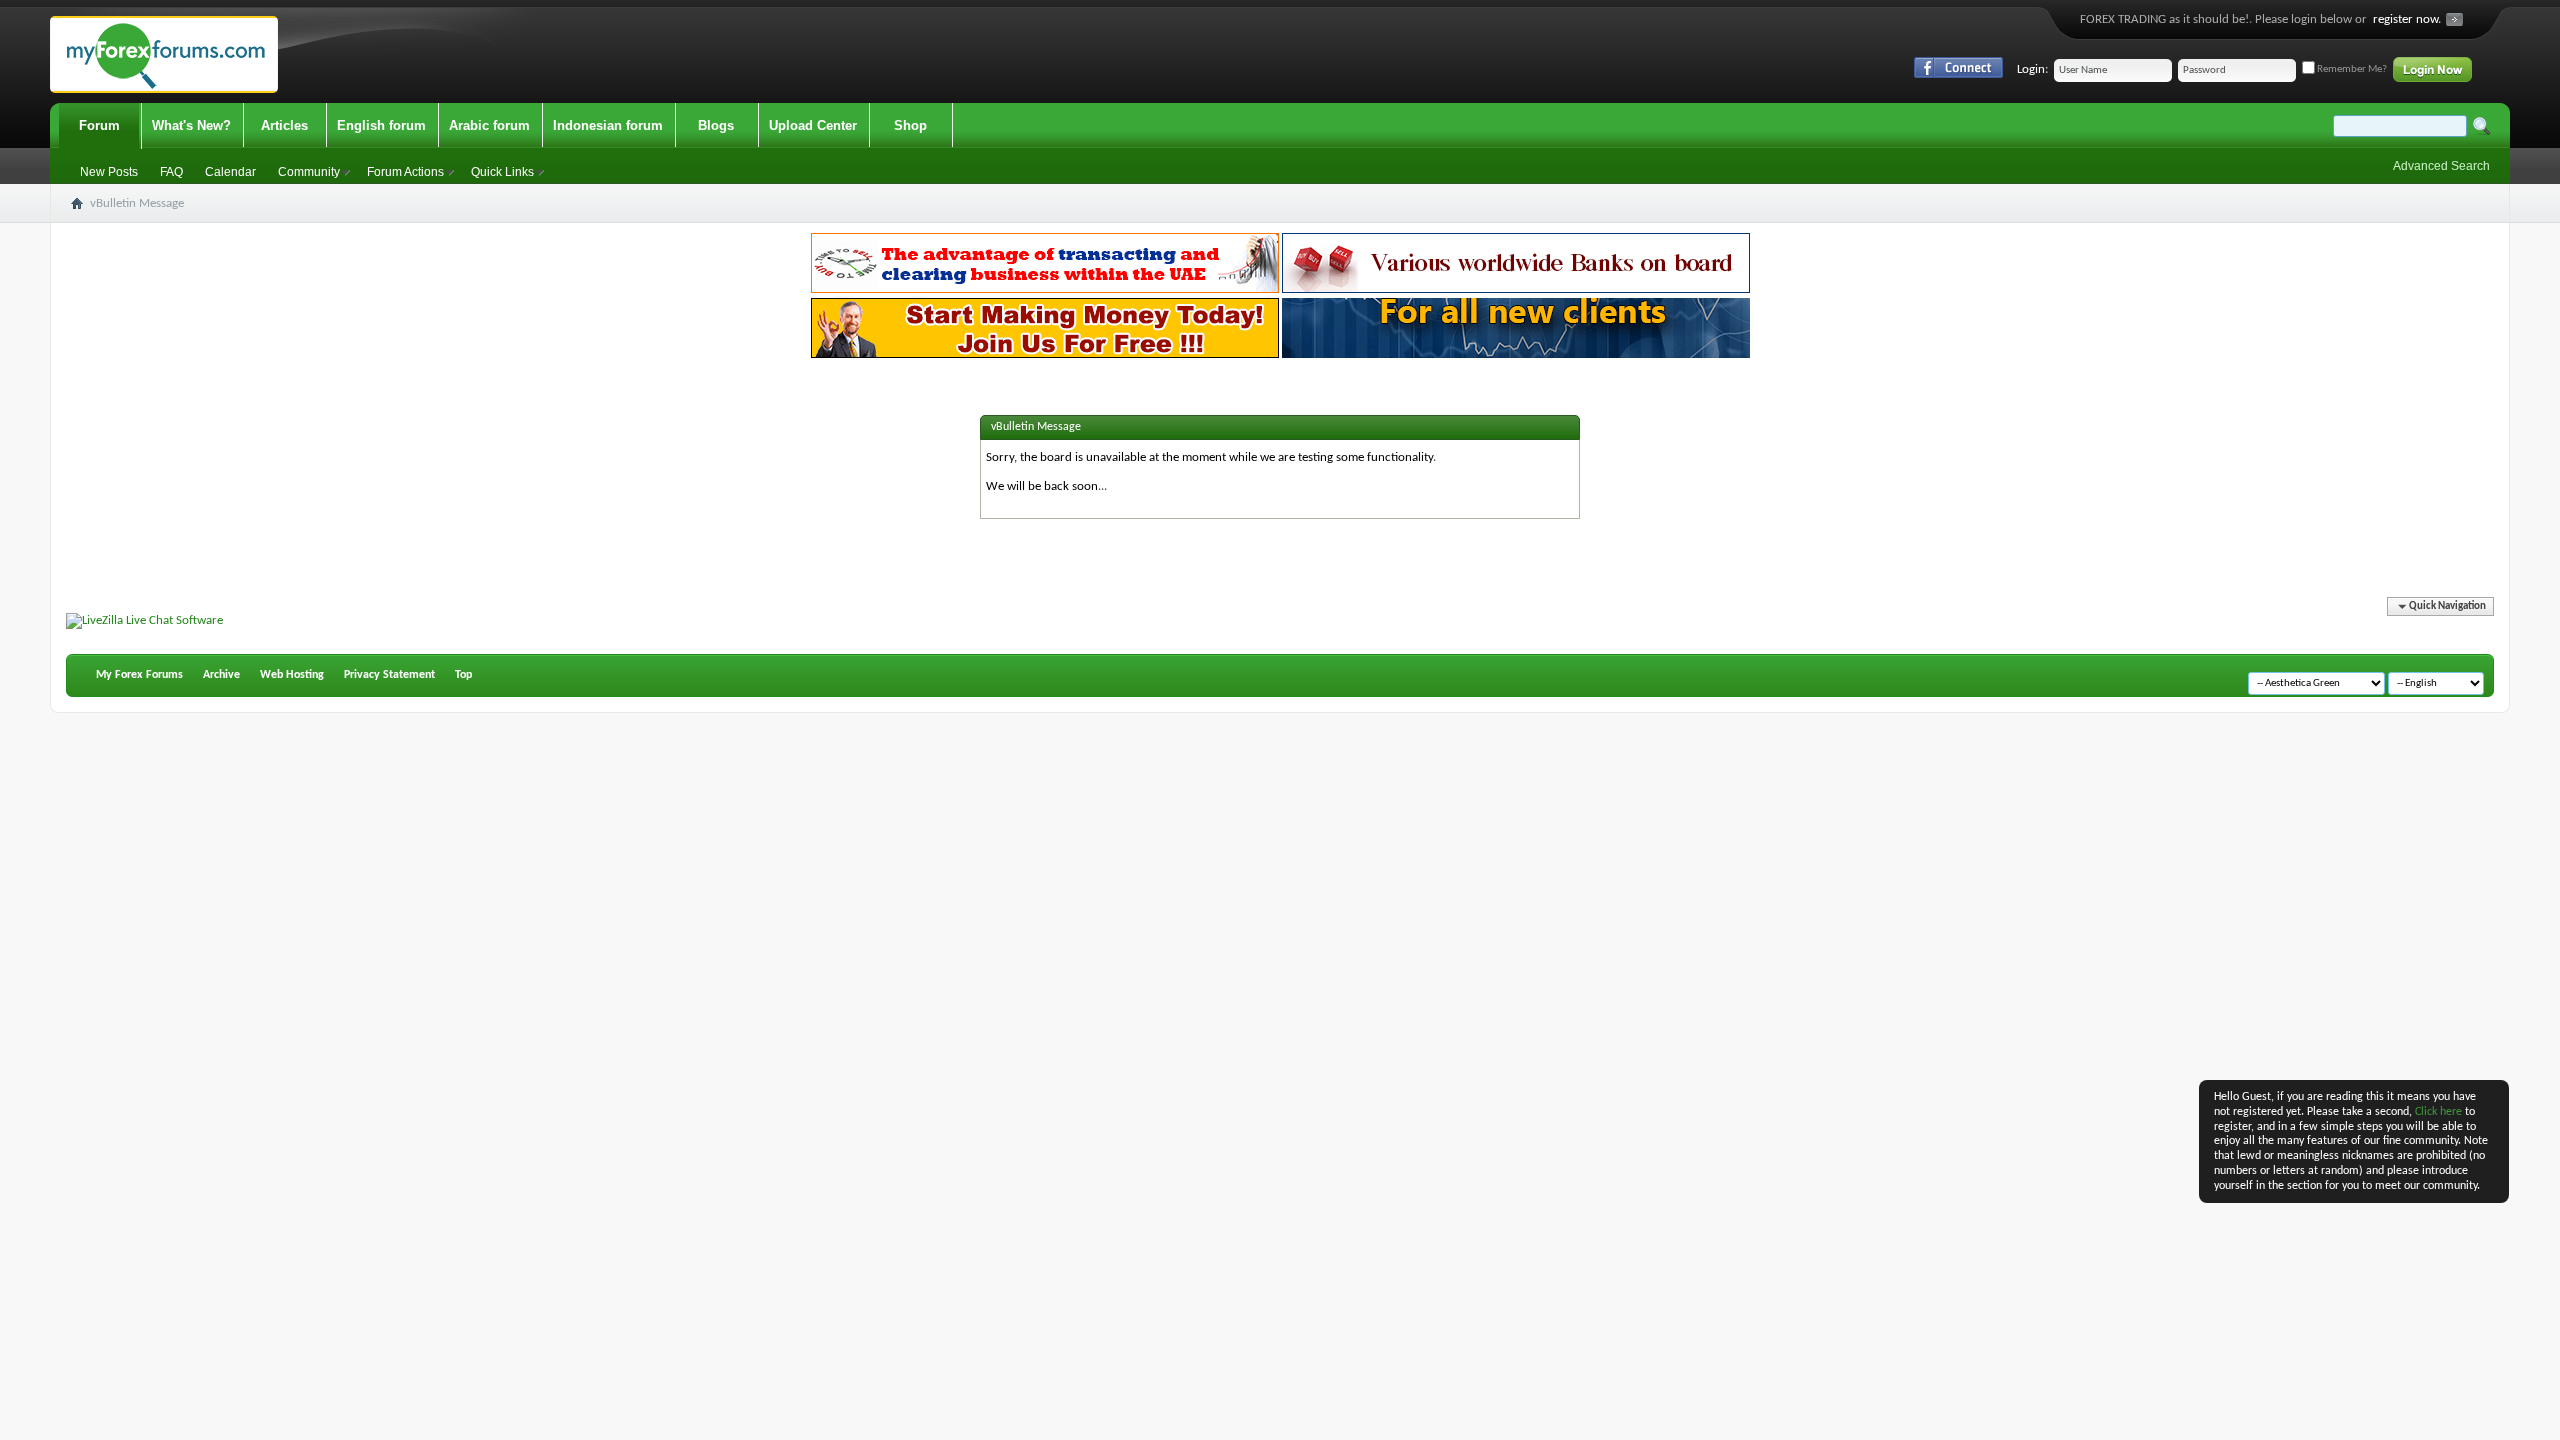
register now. (2407, 19)
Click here (2438, 1112)
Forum (99, 125)
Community (309, 172)
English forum (381, 125)
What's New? (191, 125)
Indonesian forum (608, 125)
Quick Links (502, 172)
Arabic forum (489, 125)
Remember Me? (2351, 69)
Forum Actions (405, 172)
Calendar (230, 172)
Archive (221, 675)
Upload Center (813, 125)
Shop (910, 125)
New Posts (109, 172)
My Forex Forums (139, 675)
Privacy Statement (389, 675)
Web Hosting (292, 675)
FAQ (171, 172)
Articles (284, 125)
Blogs (716, 125)
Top (463, 675)
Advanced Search (2441, 166)
